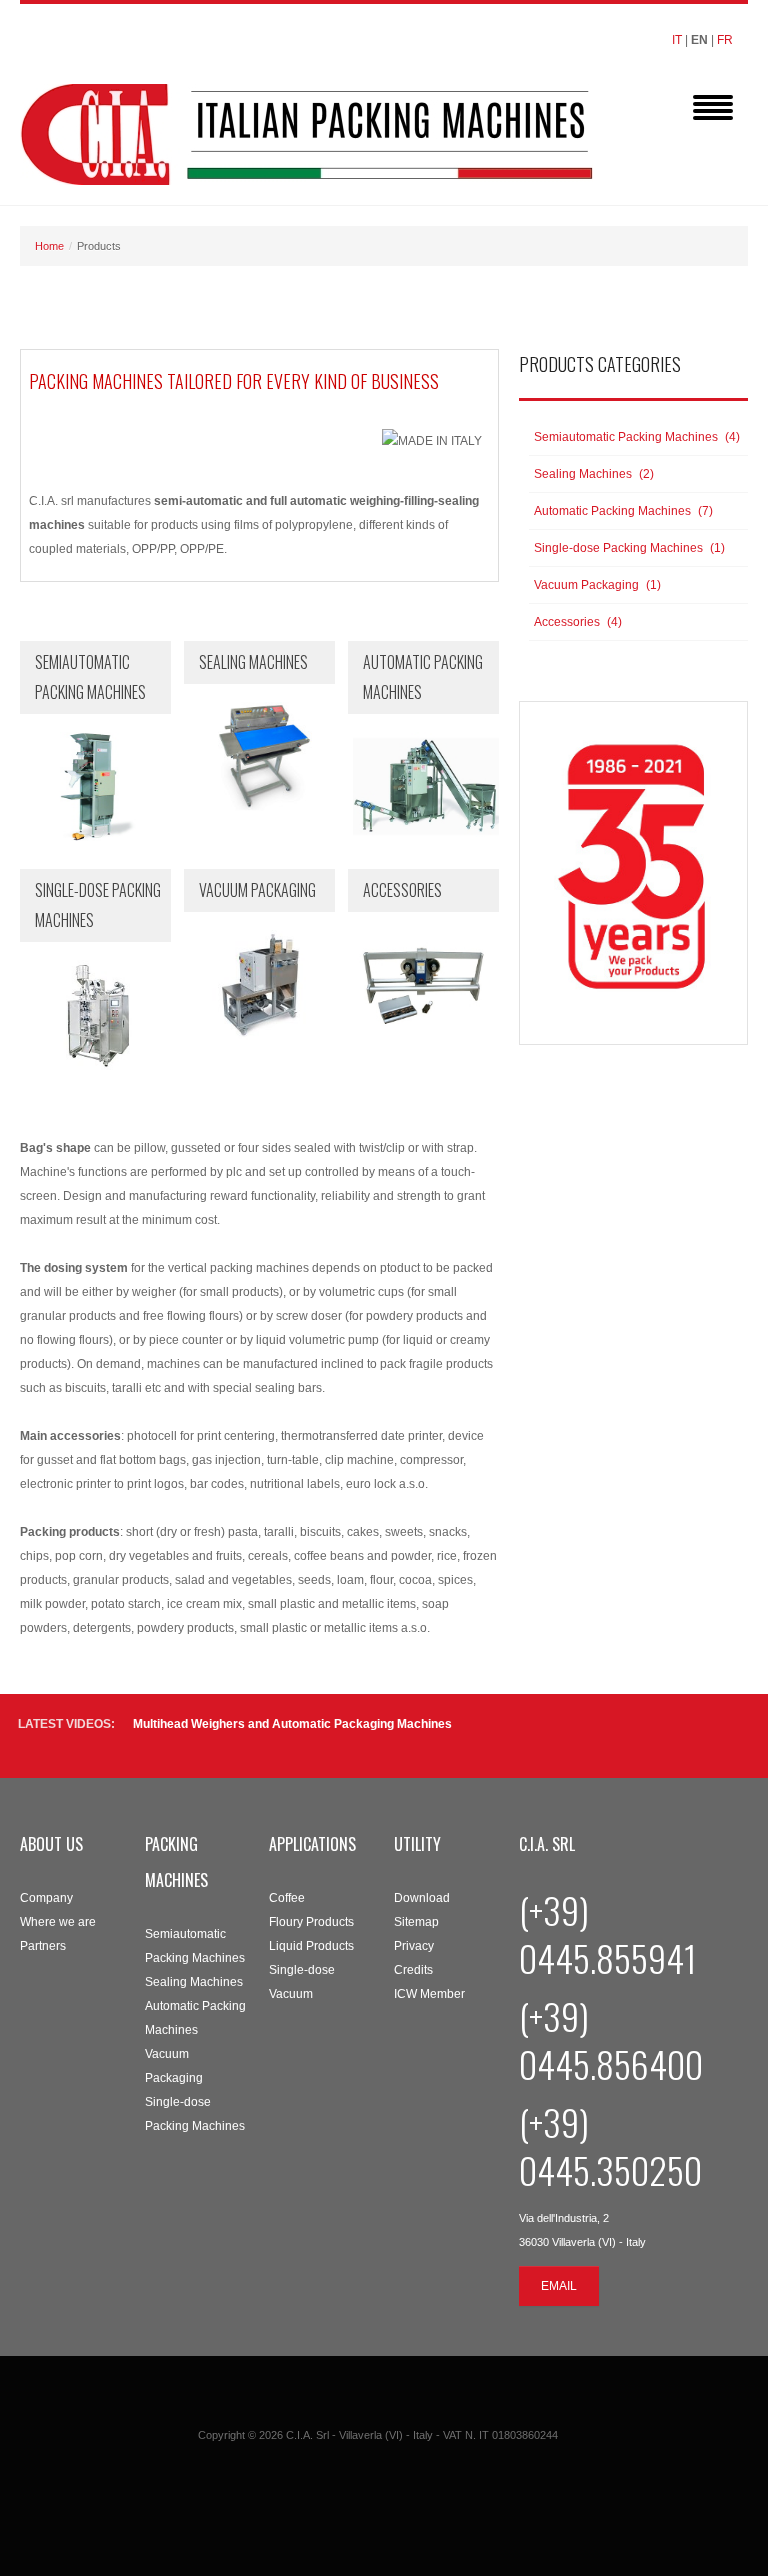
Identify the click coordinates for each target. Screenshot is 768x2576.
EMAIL (559, 2286)
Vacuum (291, 1994)
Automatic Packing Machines (195, 2018)
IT (677, 40)
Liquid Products (311, 1946)
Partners (43, 1946)
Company (46, 1898)
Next (737, 1735)
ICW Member (429, 1994)
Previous (713, 1735)
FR (725, 40)
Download (422, 1898)
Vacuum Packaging (174, 2066)
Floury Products (311, 1922)
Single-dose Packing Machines (195, 2114)
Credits (413, 1970)
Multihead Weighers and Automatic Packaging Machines (292, 1724)
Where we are (58, 1922)
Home (49, 246)
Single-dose (302, 1970)
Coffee (287, 1898)
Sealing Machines (194, 1982)
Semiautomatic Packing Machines (195, 1946)
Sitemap (416, 1922)
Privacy (414, 1946)
